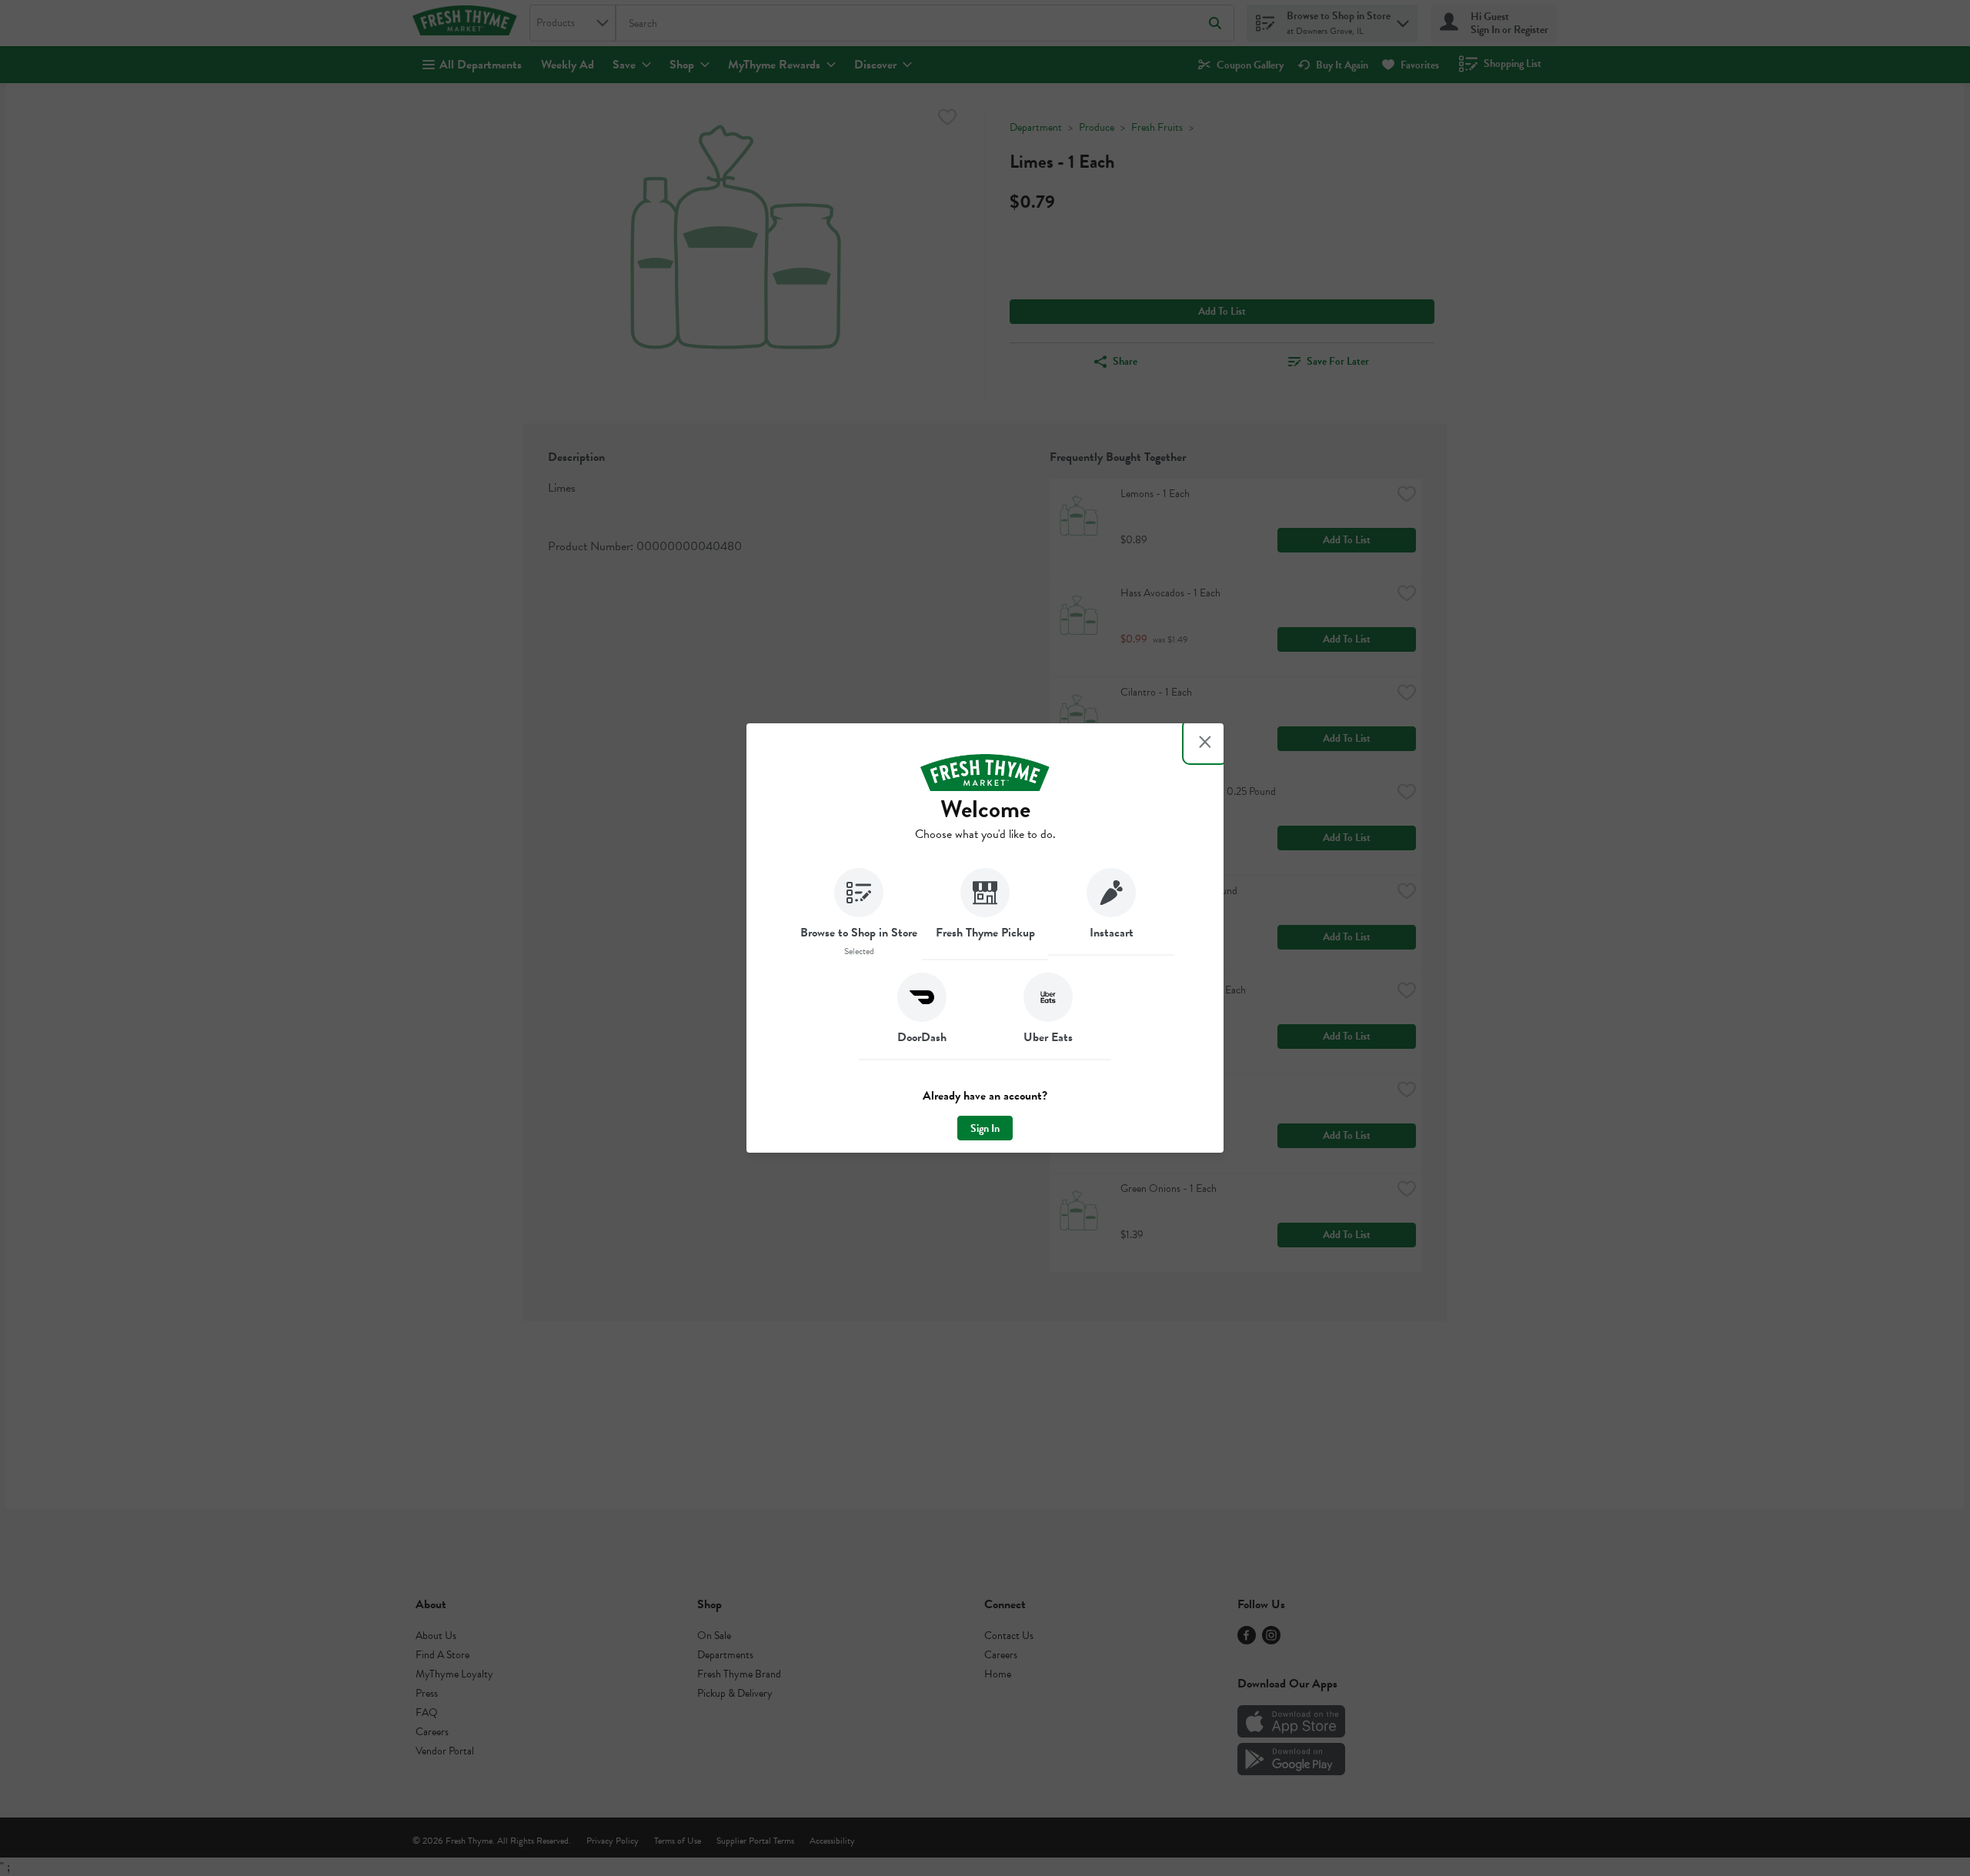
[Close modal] (1205, 742)
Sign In (985, 1128)
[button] (859, 914)
